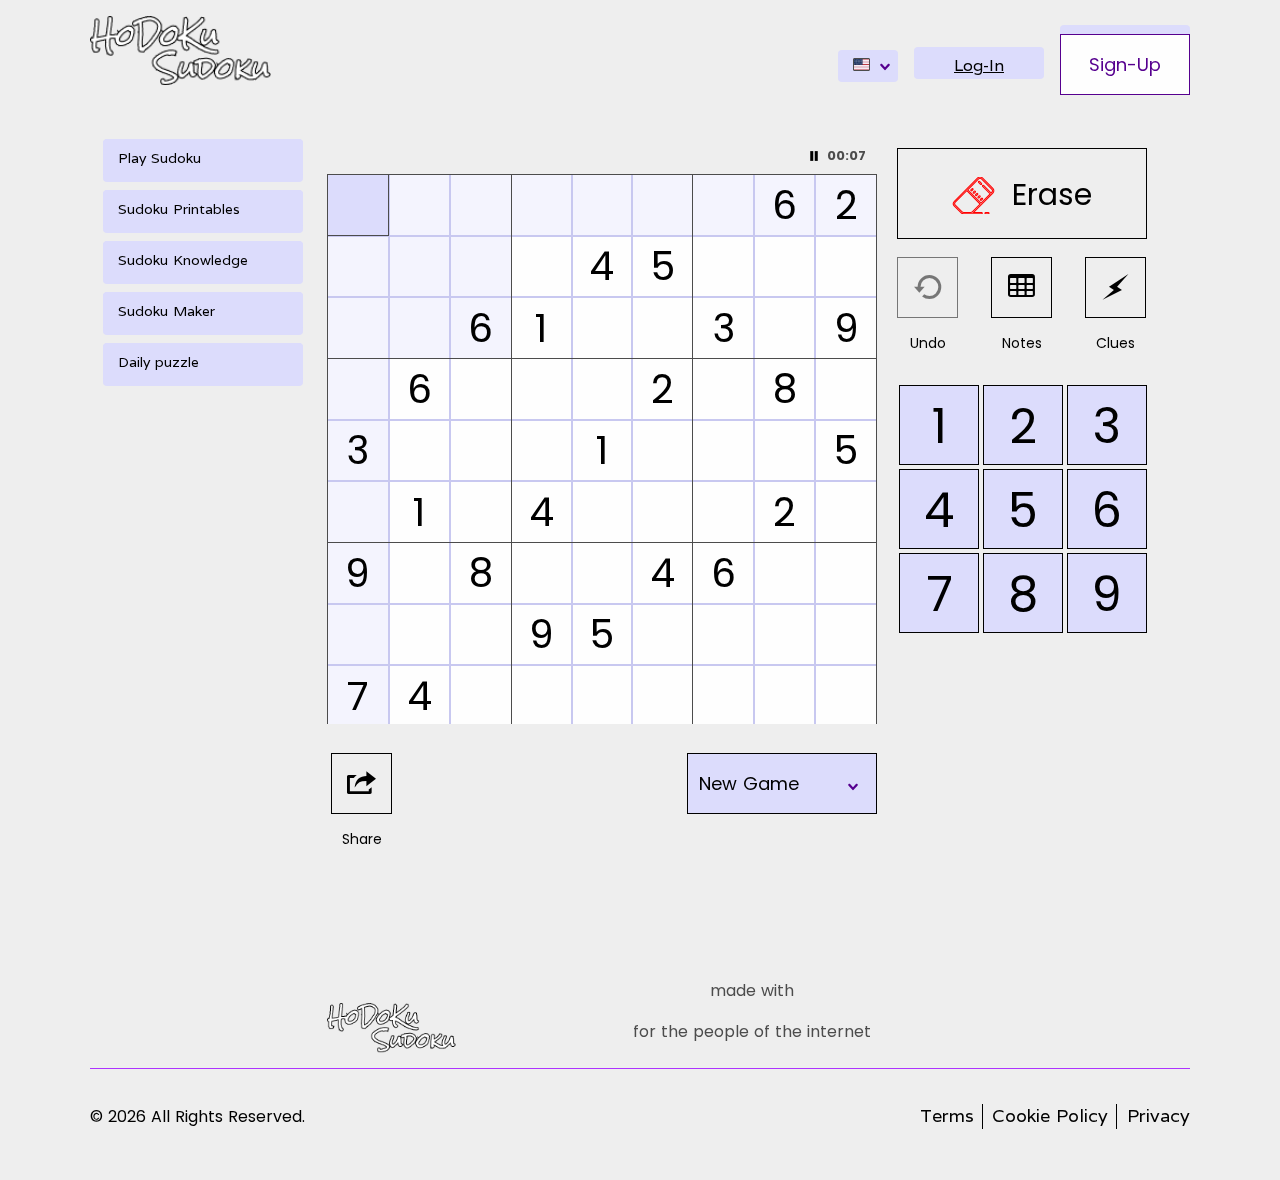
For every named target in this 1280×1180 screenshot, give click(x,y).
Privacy (1158, 1115)
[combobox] (868, 66)
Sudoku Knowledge (183, 260)
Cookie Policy (1050, 1115)
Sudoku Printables (179, 209)
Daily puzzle (158, 362)
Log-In (979, 65)
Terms (947, 1115)
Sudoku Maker (166, 311)
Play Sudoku (159, 158)
